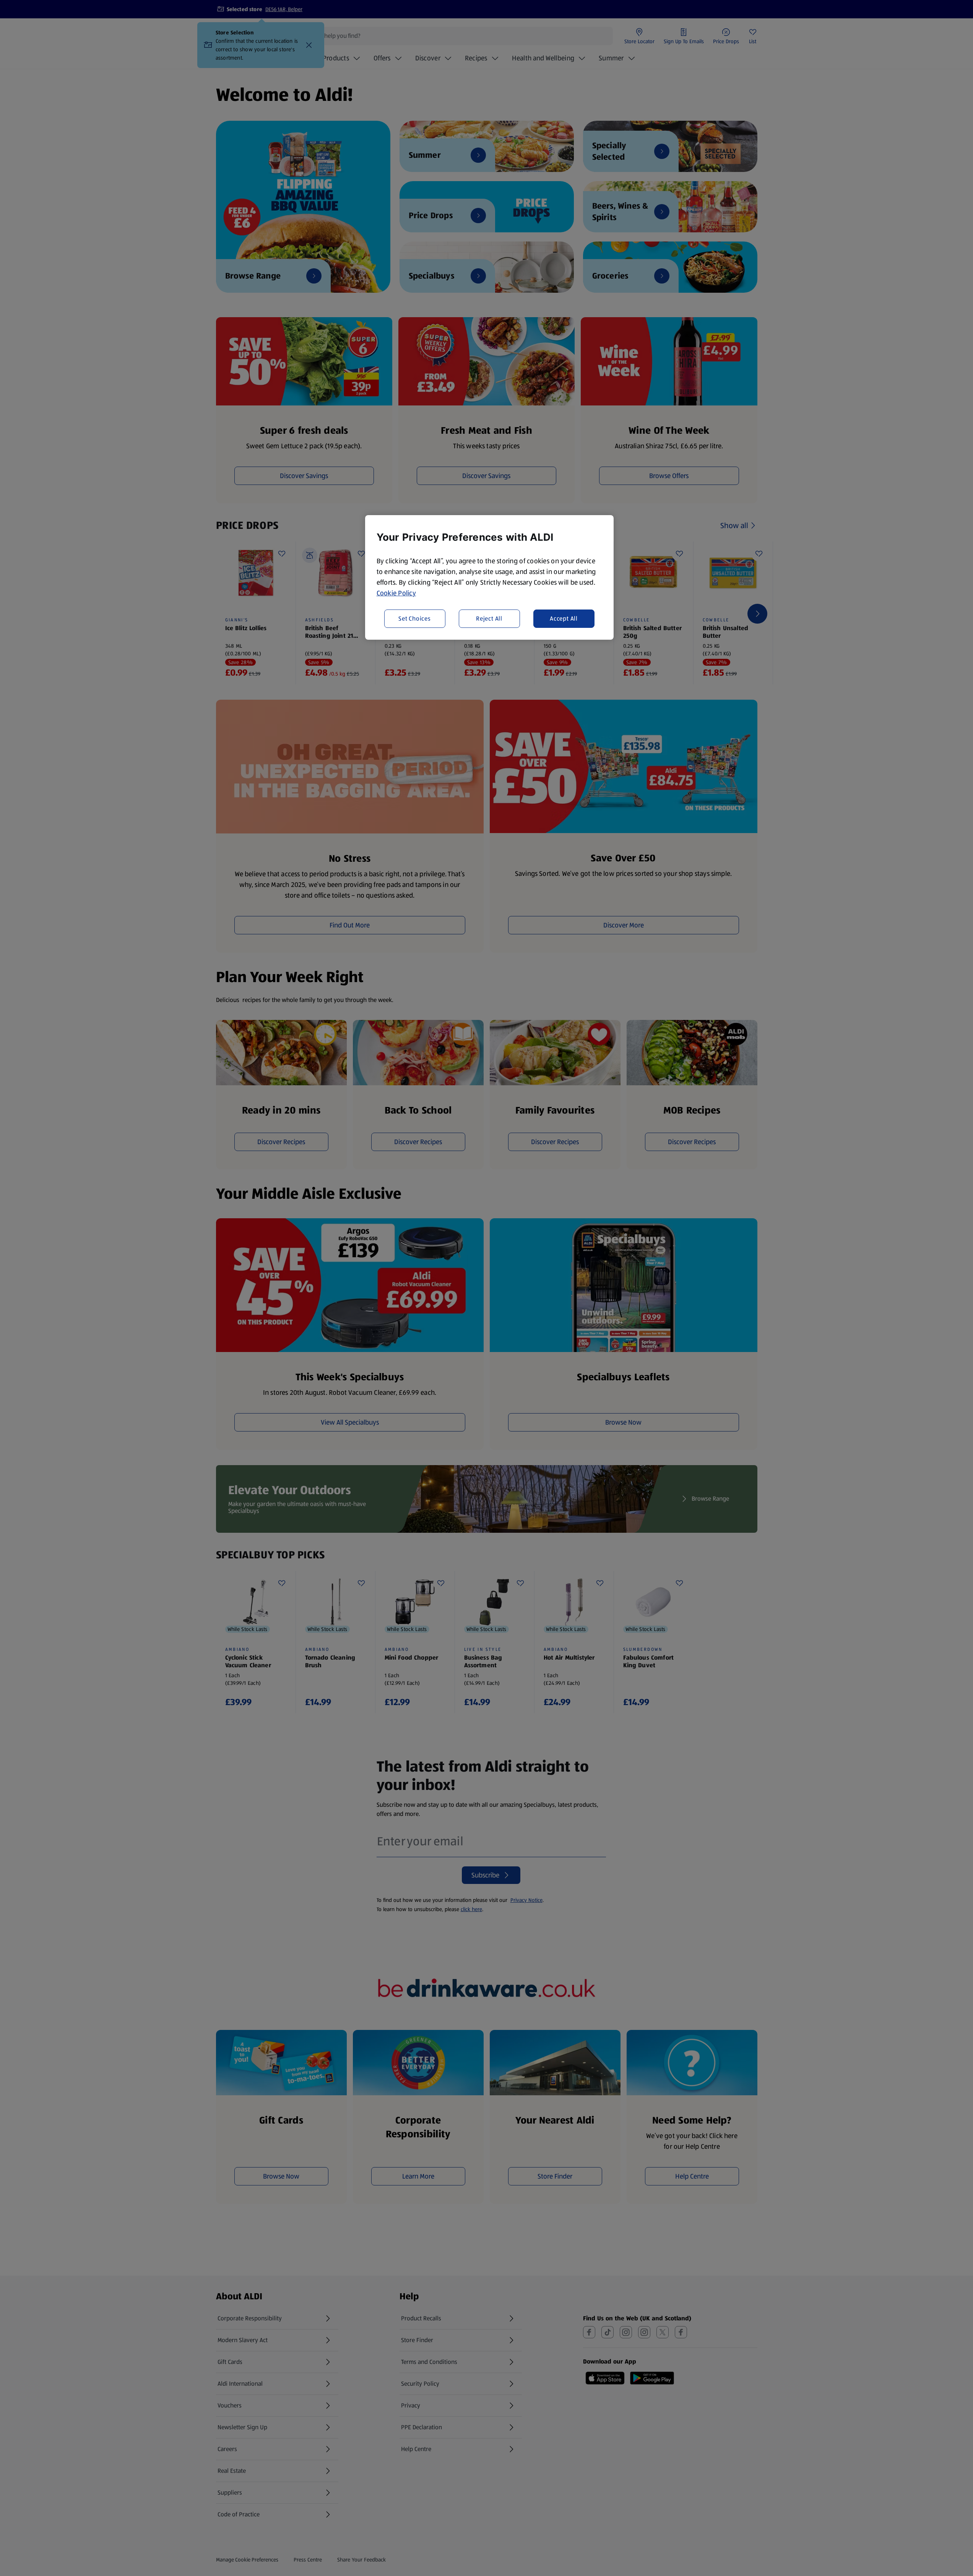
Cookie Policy (396, 593)
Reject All (489, 618)
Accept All (564, 618)
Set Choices (415, 618)
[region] (489, 577)
